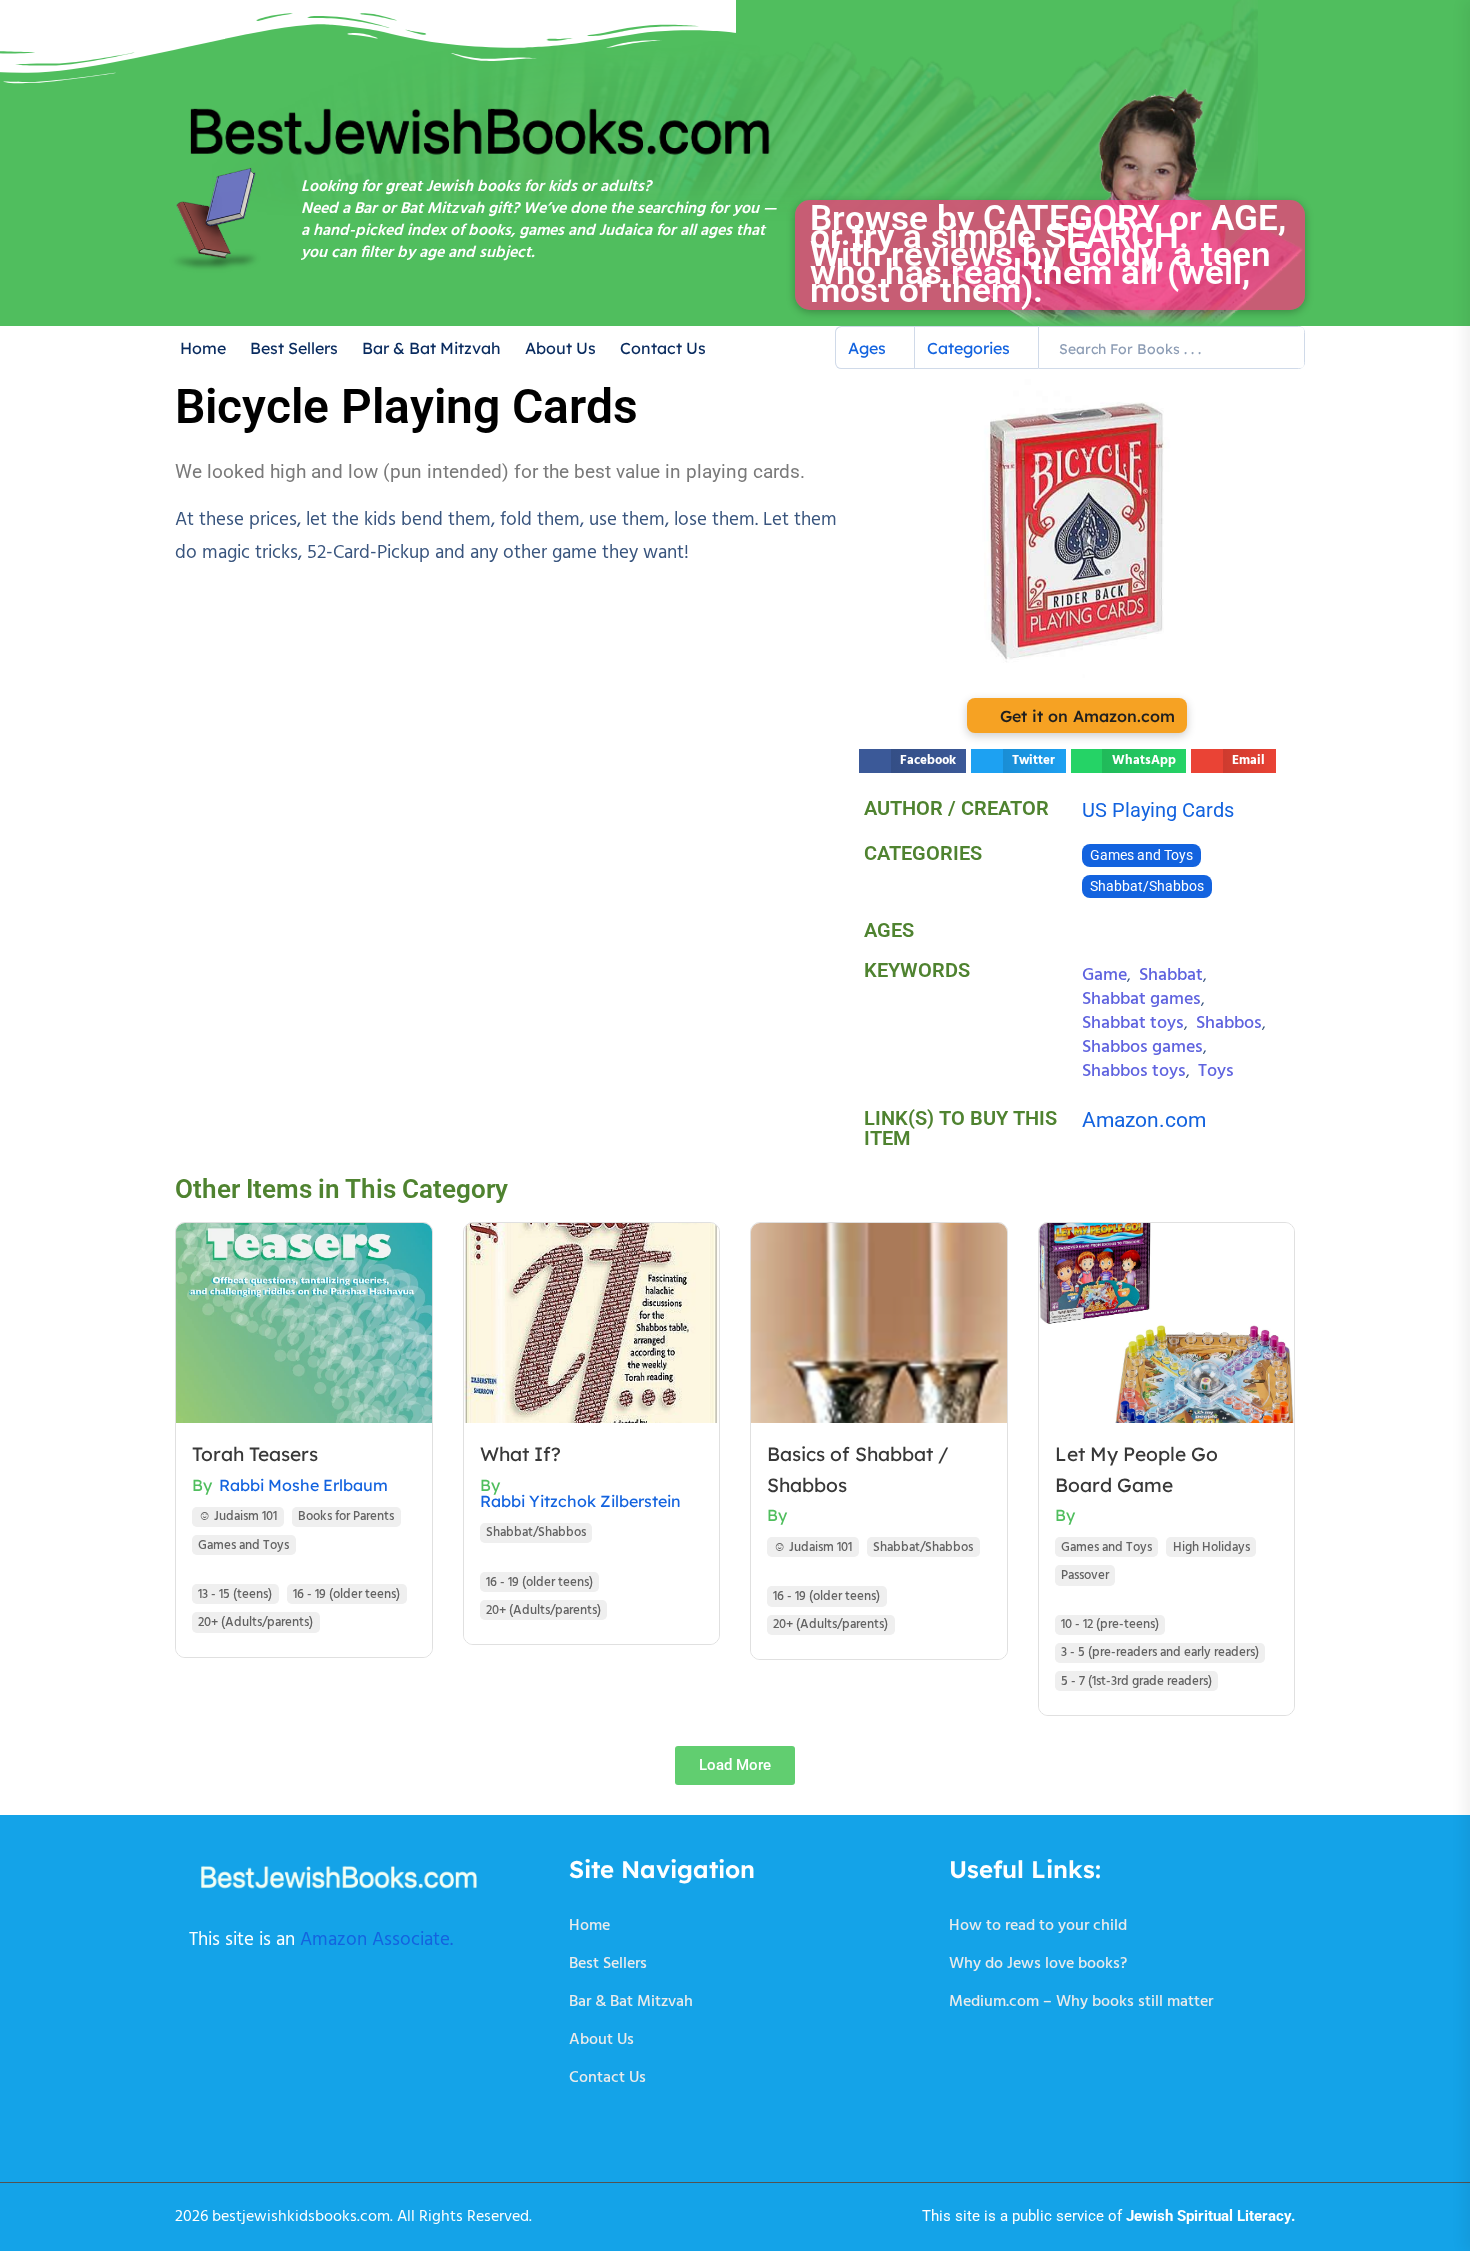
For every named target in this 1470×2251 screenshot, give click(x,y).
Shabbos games (1142, 1047)
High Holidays (1211, 1547)
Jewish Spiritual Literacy (1208, 2216)
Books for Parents (346, 1516)
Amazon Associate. (376, 1940)
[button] (912, 761)
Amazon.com (1144, 1120)
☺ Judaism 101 (237, 1516)
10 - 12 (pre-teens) (1110, 1624)
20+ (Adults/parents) (255, 1622)
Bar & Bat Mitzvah (431, 348)
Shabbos (1229, 1023)
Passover (1085, 1575)
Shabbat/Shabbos (1147, 886)
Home (203, 348)
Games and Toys (1141, 855)
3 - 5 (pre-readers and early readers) (1160, 1652)
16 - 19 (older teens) (346, 1594)
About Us (560, 348)
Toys (1216, 1071)
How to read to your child (1038, 1926)
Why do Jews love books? (1038, 1964)
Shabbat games (1141, 999)
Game (1104, 975)
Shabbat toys (1133, 1023)
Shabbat (1171, 975)
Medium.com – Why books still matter (1081, 2002)
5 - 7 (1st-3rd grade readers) (1136, 1681)
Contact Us (663, 348)
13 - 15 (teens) (235, 1594)
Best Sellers (294, 348)
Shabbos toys (1134, 1071)
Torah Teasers (255, 1454)
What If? (520, 1454)
